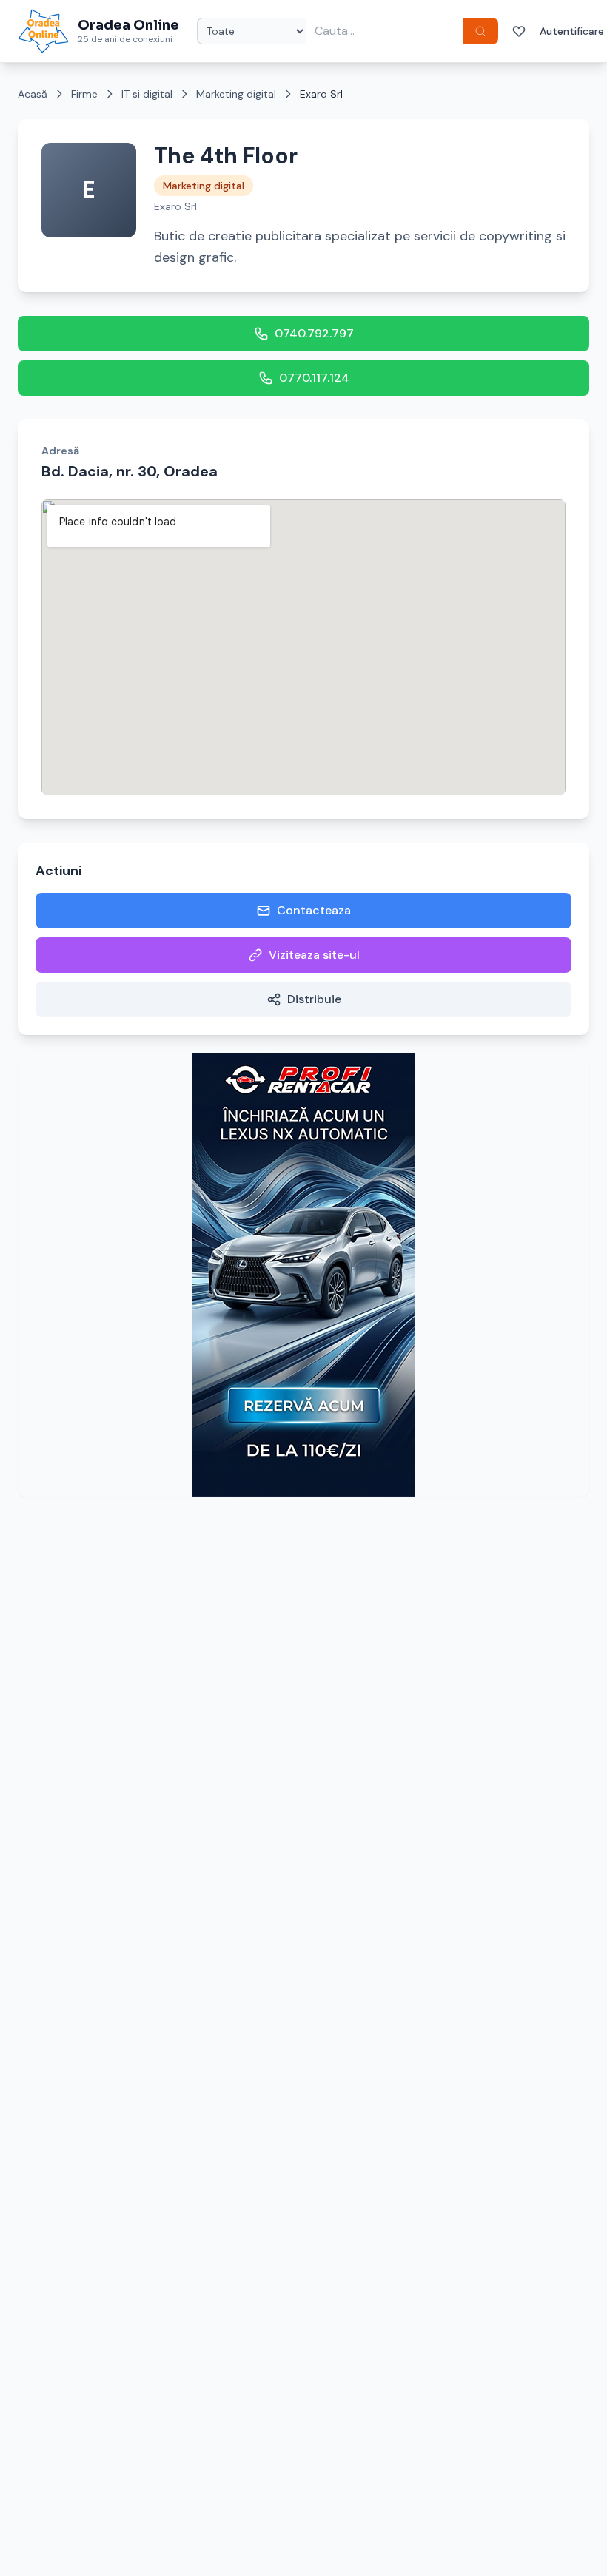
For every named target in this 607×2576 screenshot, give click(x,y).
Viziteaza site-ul (314, 955)
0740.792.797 (314, 333)
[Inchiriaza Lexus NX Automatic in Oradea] (303, 1275)
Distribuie (314, 999)
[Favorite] (519, 31)
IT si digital (147, 94)
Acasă (33, 94)
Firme (84, 94)
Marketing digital (236, 94)
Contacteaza (314, 910)
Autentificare (572, 31)
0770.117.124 (314, 378)
